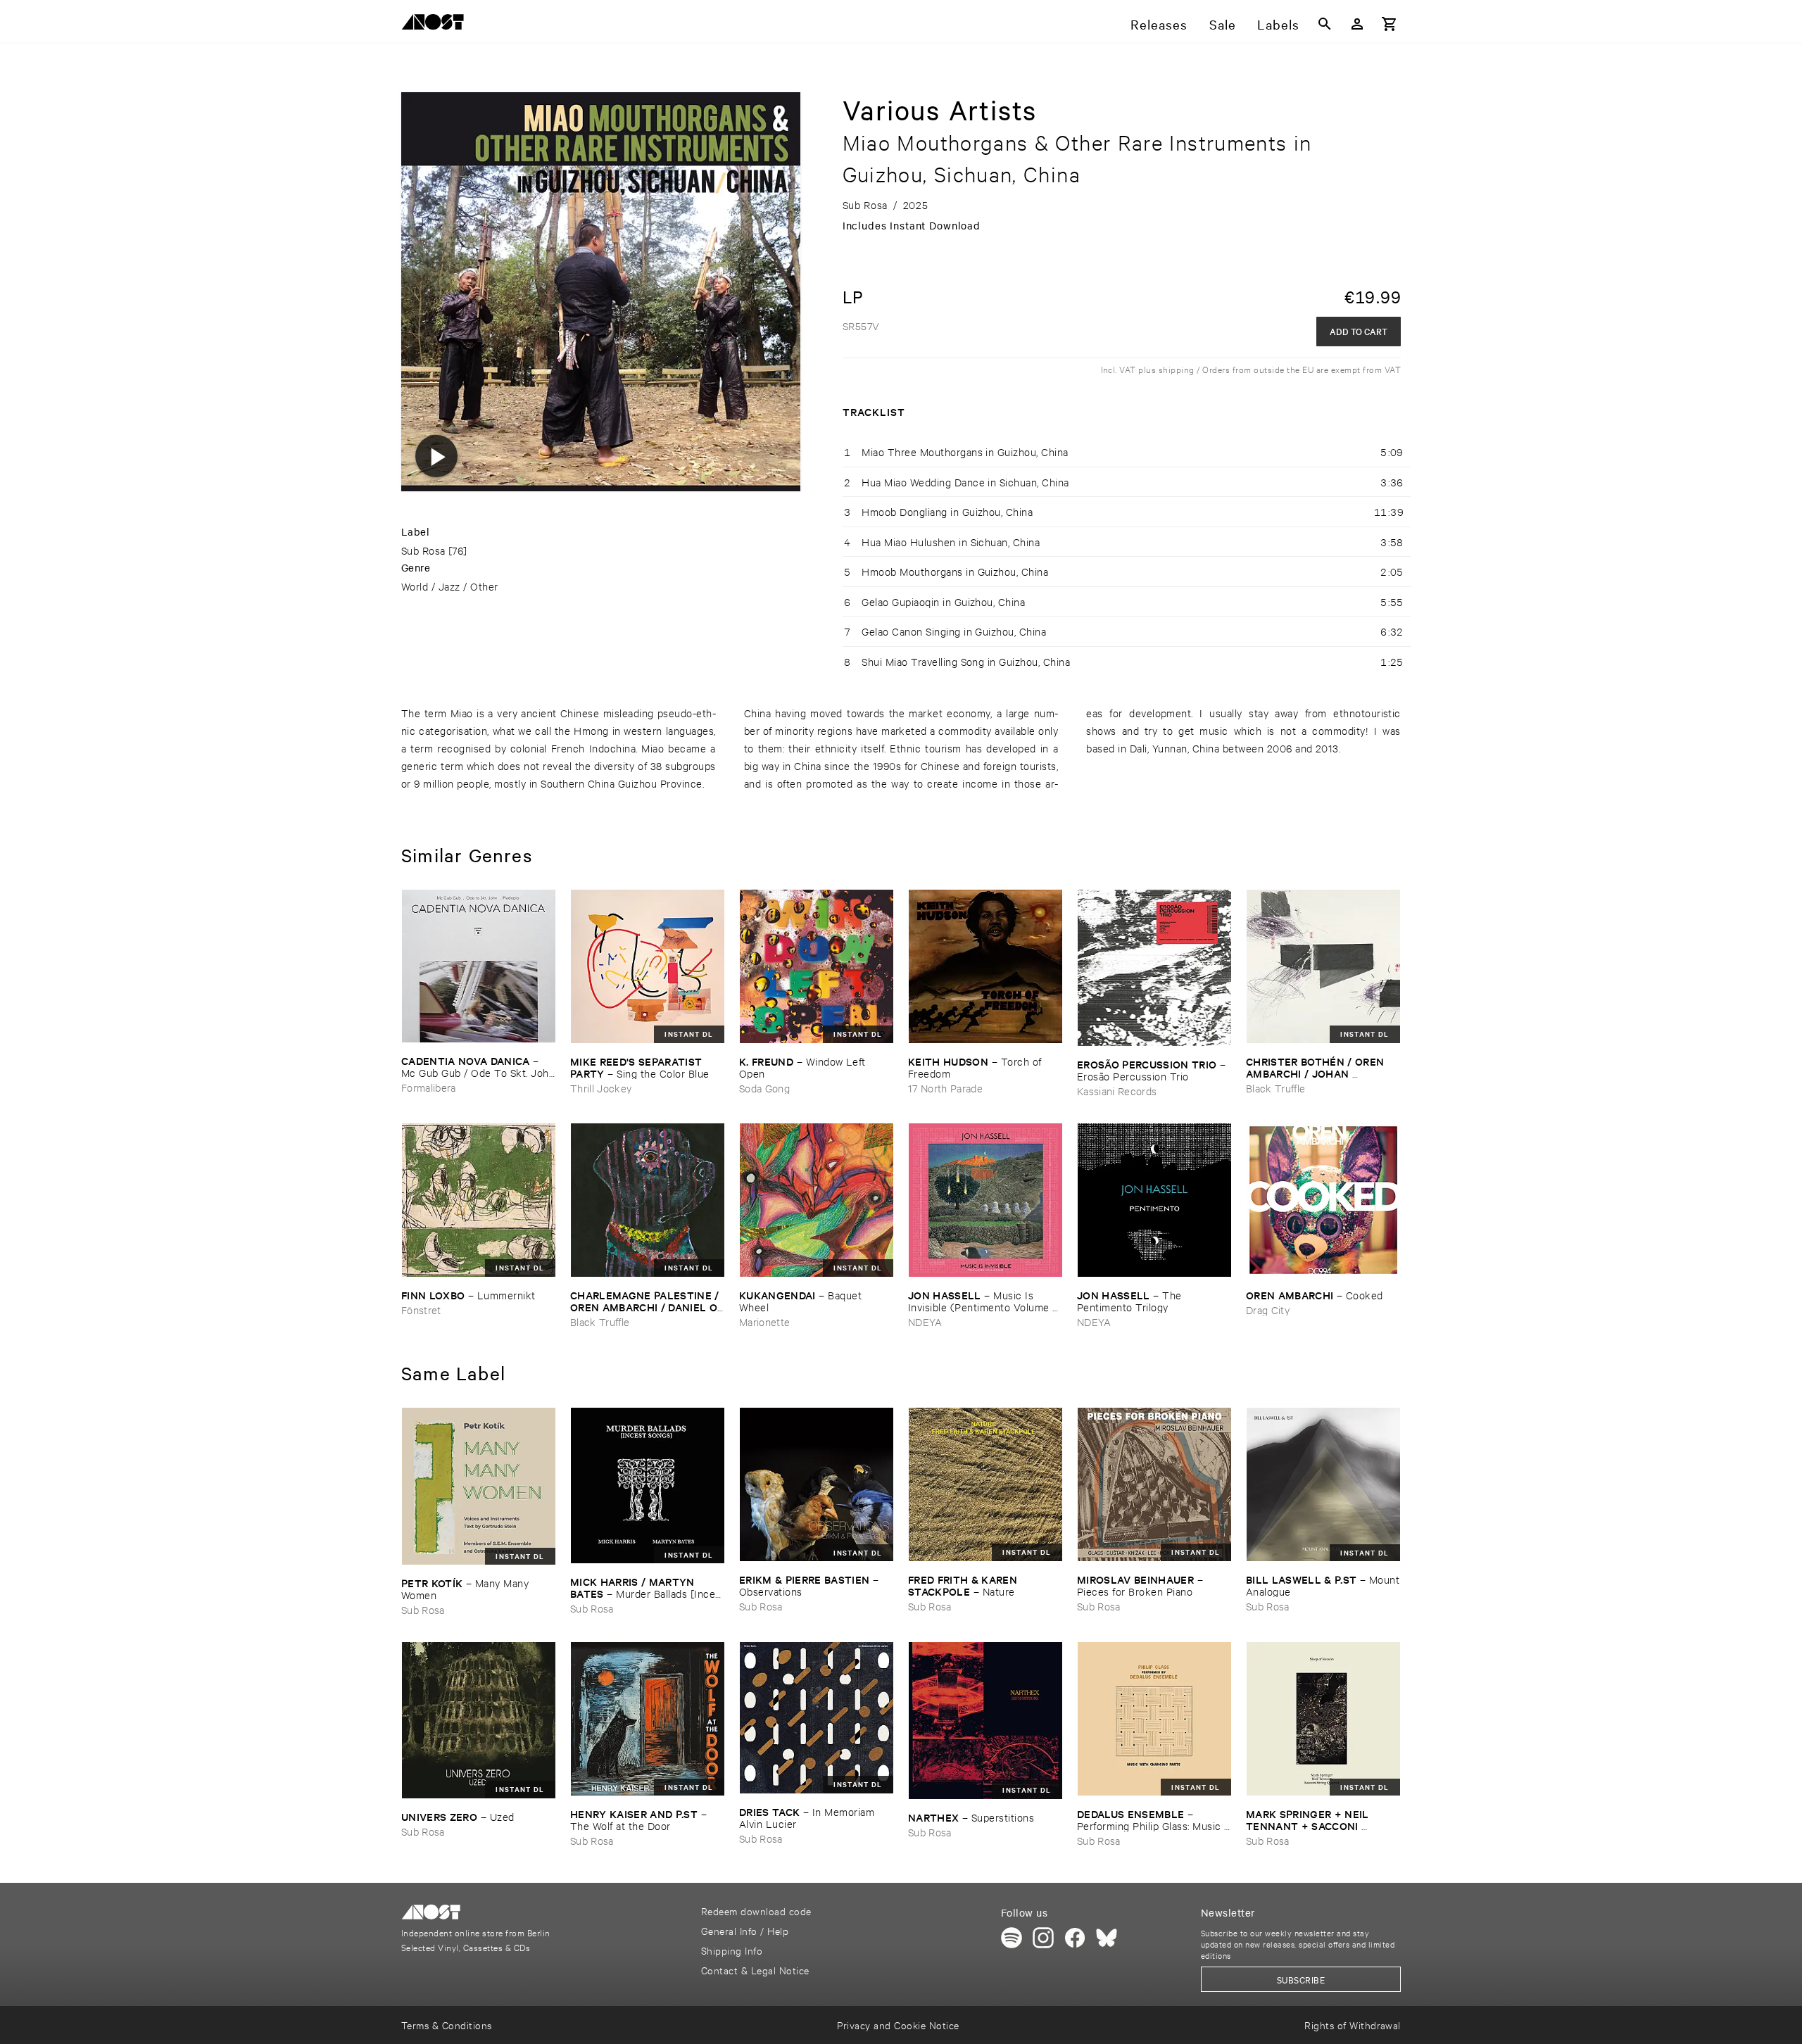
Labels (1278, 24)
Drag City (1268, 1310)
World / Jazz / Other (450, 586)
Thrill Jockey (601, 1088)
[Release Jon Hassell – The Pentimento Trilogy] (1154, 1200)
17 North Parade (945, 1088)
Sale (1223, 24)
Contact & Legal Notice (755, 1970)
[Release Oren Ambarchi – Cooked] (1323, 1200)
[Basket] (1390, 24)
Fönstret (421, 1310)
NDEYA (925, 1321)
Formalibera (429, 1087)
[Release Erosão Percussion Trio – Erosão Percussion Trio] (1154, 968)
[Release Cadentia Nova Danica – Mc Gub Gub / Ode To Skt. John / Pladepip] (479, 966)
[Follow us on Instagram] (1043, 1938)
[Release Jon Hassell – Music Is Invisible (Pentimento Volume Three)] (985, 1200)
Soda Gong (764, 1088)
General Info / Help (745, 1930)
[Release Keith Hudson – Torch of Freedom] (985, 966)
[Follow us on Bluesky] (1107, 1938)
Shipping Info (732, 1950)
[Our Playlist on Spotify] (1012, 1938)
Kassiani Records (1117, 1091)
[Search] (1325, 24)
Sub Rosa (423, 550)
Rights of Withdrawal (1353, 2025)
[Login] (1357, 24)
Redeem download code (756, 1911)
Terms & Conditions (447, 2025)
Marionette (764, 1321)
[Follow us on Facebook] (1075, 1938)
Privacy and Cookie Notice (898, 2025)
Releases (1159, 24)
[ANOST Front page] (436, 24)
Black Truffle (1275, 1088)
